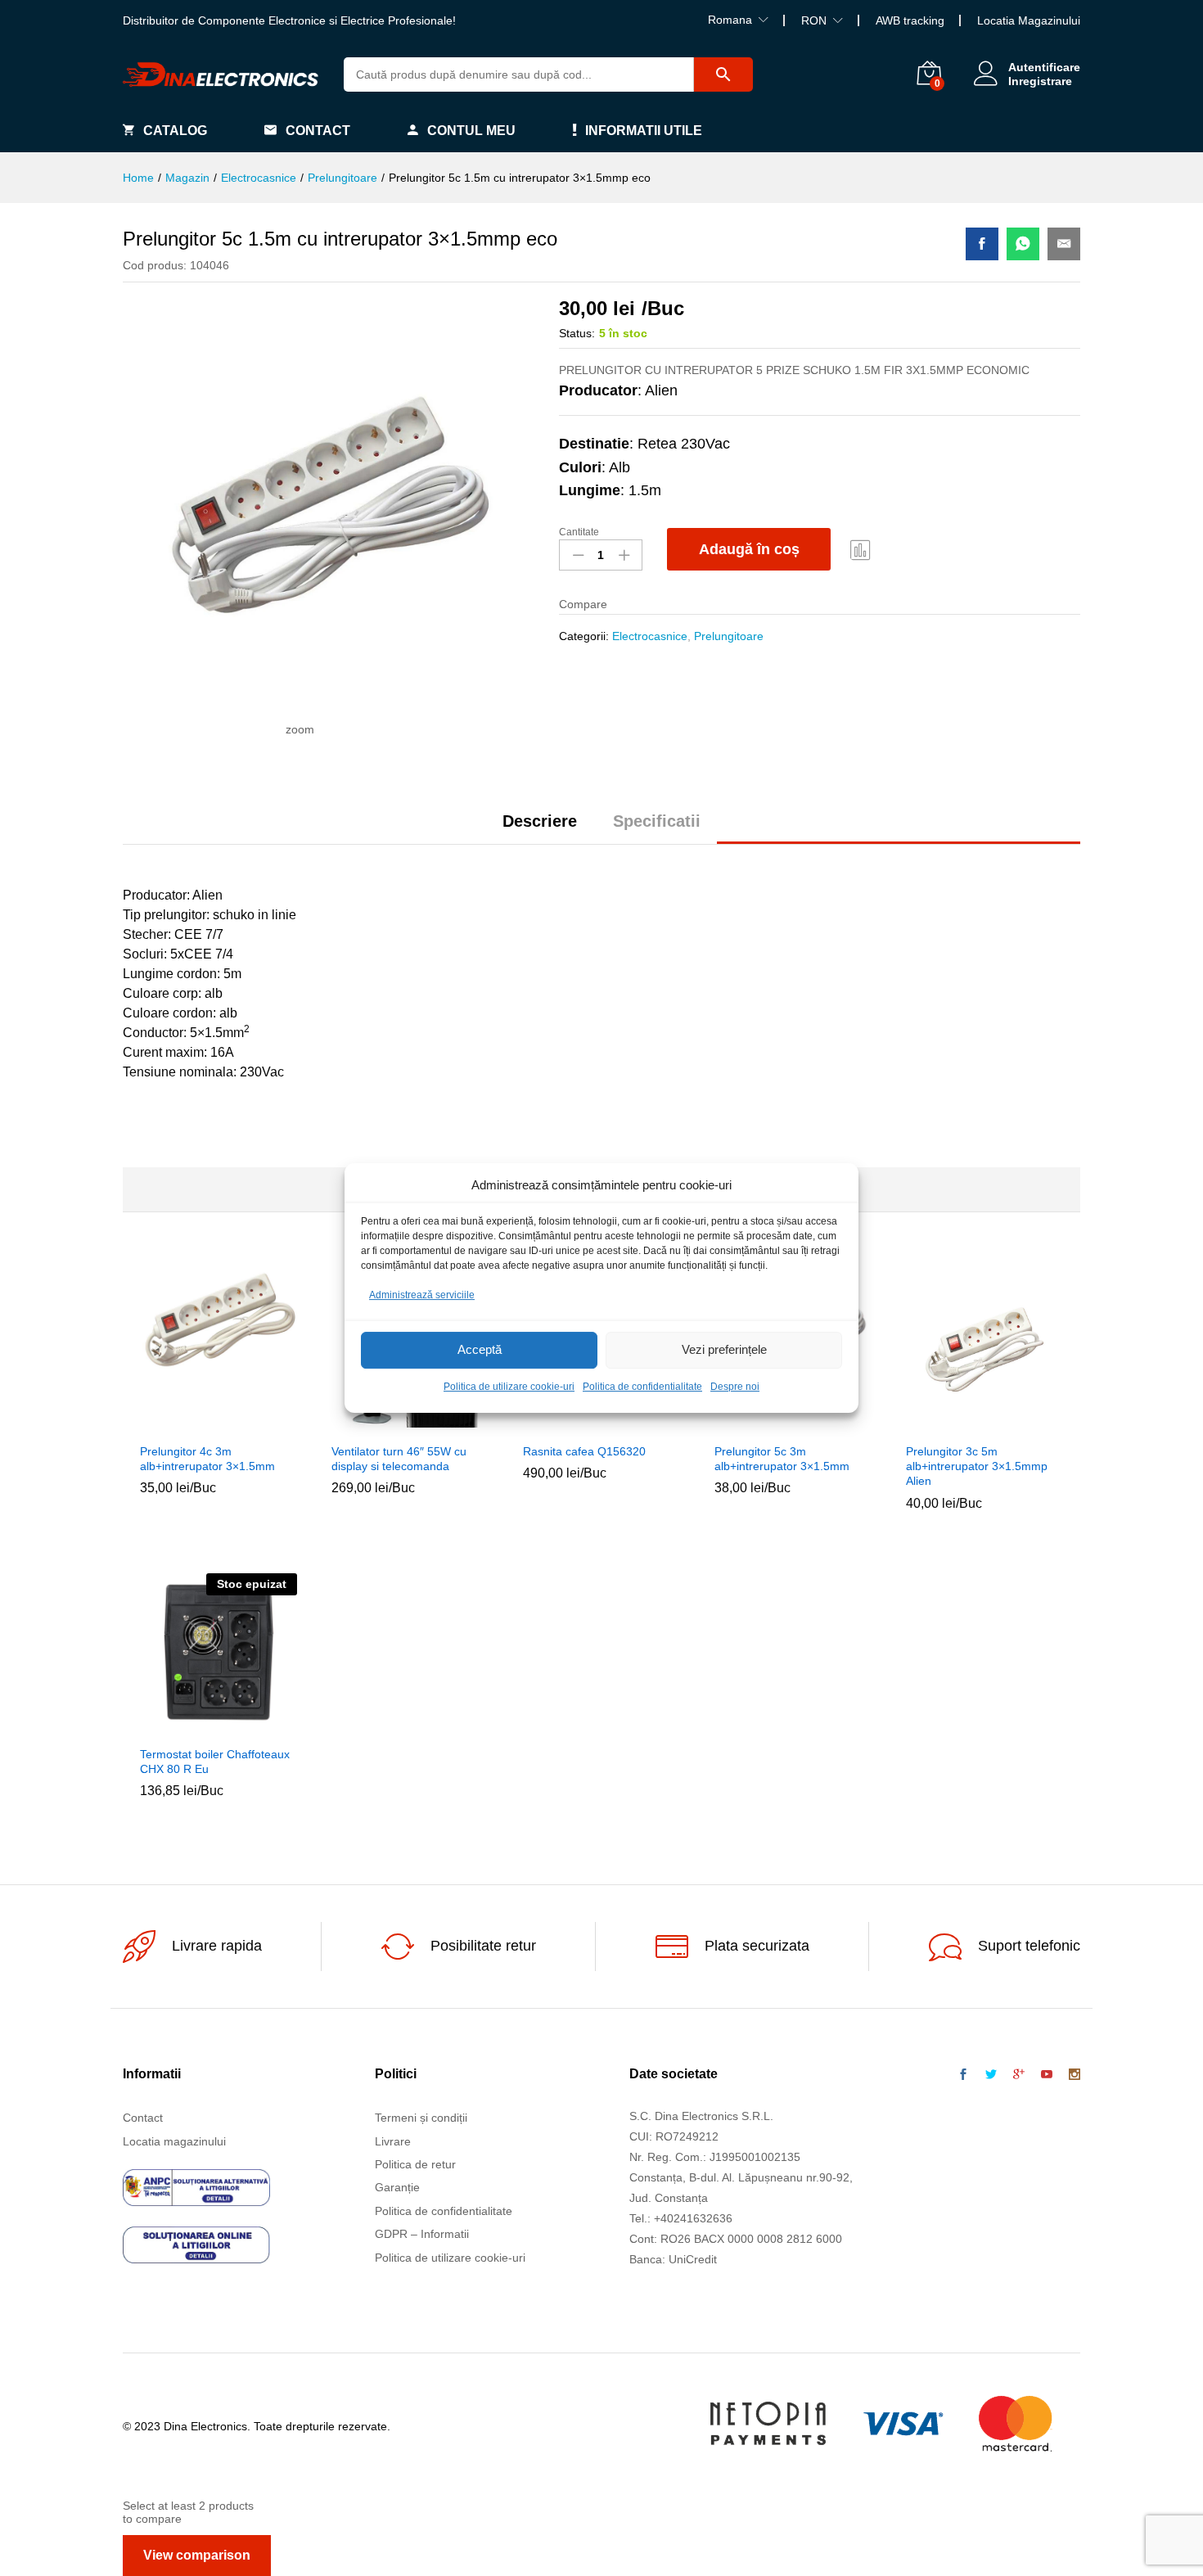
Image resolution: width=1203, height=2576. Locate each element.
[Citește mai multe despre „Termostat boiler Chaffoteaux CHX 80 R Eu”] (181, 1727)
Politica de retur (415, 2164)
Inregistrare (1040, 81)
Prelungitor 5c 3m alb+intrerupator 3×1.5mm (782, 1459)
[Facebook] (963, 2075)
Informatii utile (644, 131)
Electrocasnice (650, 636)
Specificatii (657, 821)
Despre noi (735, 1387)
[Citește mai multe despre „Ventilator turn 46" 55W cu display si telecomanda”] (372, 1424)
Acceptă (480, 1350)
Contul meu (471, 131)
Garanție (397, 2187)
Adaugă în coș (749, 549)
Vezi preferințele (724, 1350)
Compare (861, 549)
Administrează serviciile (422, 1295)
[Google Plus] (1019, 2075)
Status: (577, 333)
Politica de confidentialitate (642, 1387)
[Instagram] (1075, 2075)
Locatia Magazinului (1029, 20)
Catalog (175, 131)
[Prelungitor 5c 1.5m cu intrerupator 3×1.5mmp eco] (982, 244)
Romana (730, 20)
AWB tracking (910, 20)
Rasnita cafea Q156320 (584, 1451)
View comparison (197, 2555)
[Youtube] (1047, 2075)
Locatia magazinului (174, 2141)
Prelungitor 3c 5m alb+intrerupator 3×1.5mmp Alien (977, 1466)
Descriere (540, 821)
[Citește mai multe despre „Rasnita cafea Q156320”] (564, 1424)
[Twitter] (991, 2075)
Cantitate (579, 532)
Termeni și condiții (421, 2118)
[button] (181, 1424)
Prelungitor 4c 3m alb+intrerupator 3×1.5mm (207, 1459)
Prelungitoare (729, 636)
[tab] (540, 828)
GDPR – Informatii (422, 2234)
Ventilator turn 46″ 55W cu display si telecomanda (399, 1459)
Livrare (393, 2141)
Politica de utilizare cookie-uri (509, 1387)
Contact (318, 131)
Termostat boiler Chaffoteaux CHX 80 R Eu (215, 1762)
